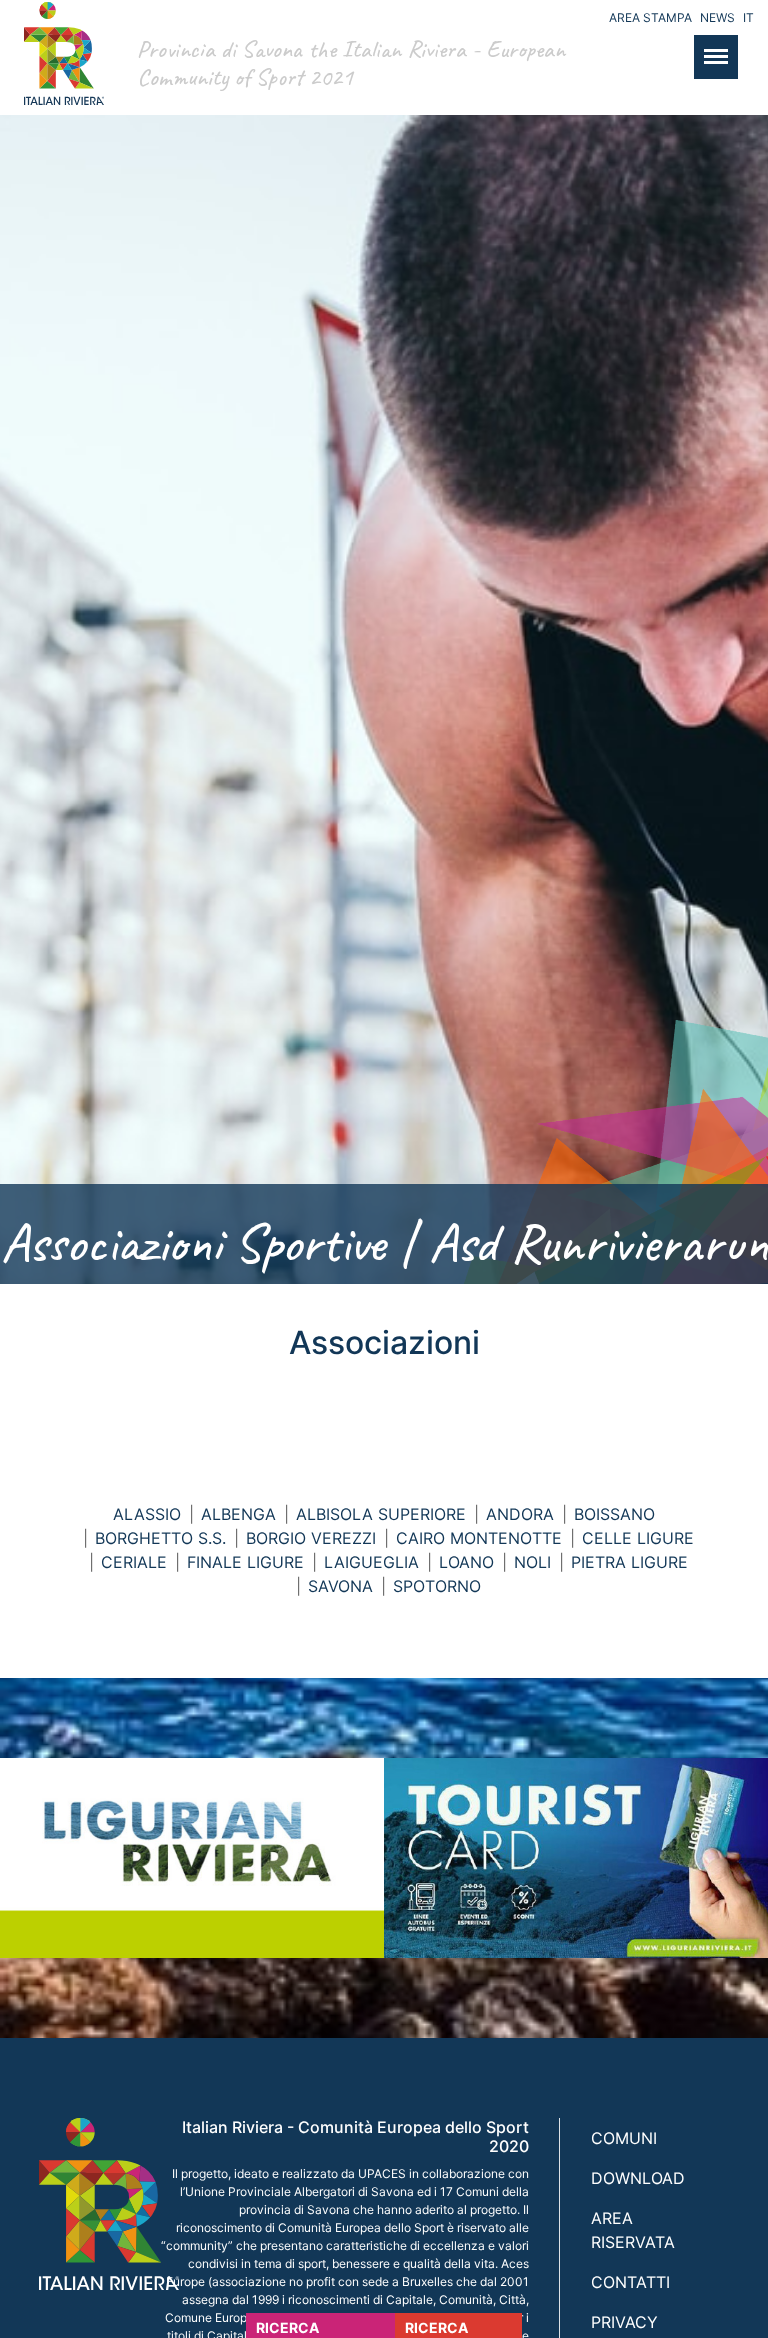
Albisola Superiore (381, 1514)
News (717, 17)
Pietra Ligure (629, 1562)
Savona (340, 1586)
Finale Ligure (245, 1562)
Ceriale (134, 1562)
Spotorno (437, 1586)
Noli (532, 1562)
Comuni (624, 2138)
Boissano (614, 1514)
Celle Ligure (638, 1538)
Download (638, 2178)
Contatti (630, 2282)
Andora (520, 1514)
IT (748, 17)
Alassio (147, 1514)
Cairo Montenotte (479, 1538)
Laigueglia (371, 1562)
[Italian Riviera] (59, 73)
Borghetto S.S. (160, 1538)
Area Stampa (650, 17)
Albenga (238, 1514)
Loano (466, 1562)
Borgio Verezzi (311, 1538)
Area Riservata (633, 2230)
